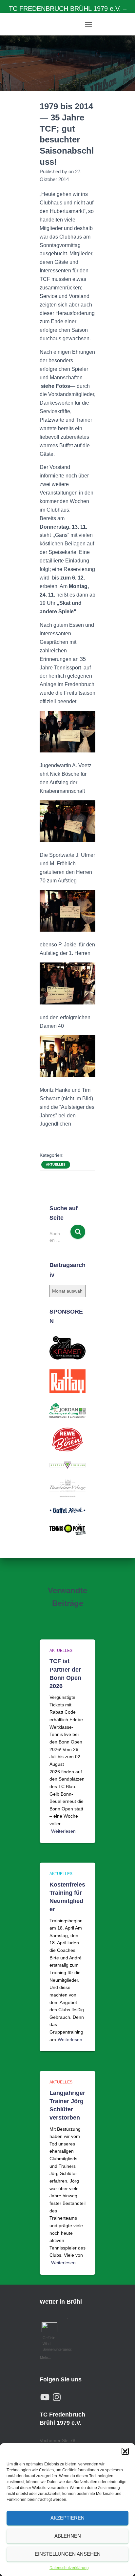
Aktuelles (56, 1164)
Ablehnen (68, 2536)
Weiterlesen (63, 1831)
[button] (125, 2451)
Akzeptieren (67, 2518)
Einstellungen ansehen (68, 2554)
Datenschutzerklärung (69, 2568)
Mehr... (45, 2357)
